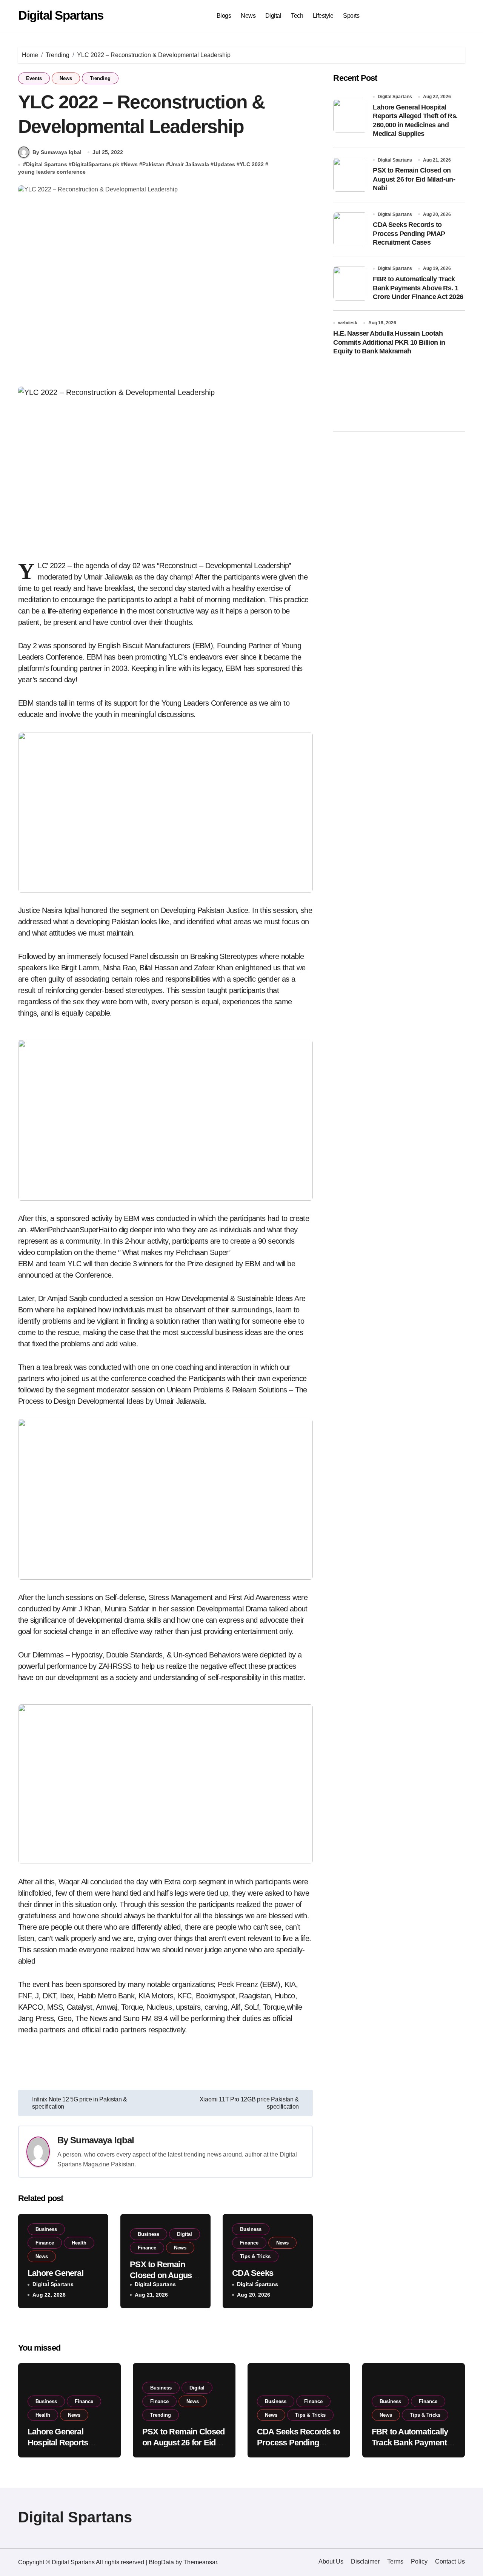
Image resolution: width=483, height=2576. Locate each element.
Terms (395, 2561)
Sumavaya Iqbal (102, 2140)
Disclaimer (365, 2561)
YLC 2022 (252, 164)
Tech (297, 16)
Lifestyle (323, 16)
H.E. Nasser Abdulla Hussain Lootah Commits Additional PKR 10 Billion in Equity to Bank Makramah (389, 342)
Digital (273, 16)
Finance (45, 2243)
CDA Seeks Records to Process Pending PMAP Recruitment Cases (409, 234)
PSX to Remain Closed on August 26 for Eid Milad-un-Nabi (414, 179)
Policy (419, 2561)
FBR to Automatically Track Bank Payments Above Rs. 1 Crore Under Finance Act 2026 (418, 288)
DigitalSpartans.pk (95, 164)
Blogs (224, 16)
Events (34, 78)
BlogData (161, 2562)
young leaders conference (52, 172)
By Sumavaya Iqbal (57, 152)
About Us (331, 2561)
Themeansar (200, 2562)
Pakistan (153, 164)
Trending (100, 78)
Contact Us (450, 2561)
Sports (351, 16)
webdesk (348, 323)
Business (46, 2229)
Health (79, 2243)
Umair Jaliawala (189, 164)
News (248, 16)
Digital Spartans (61, 15)
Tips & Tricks (255, 2256)
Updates (224, 164)
